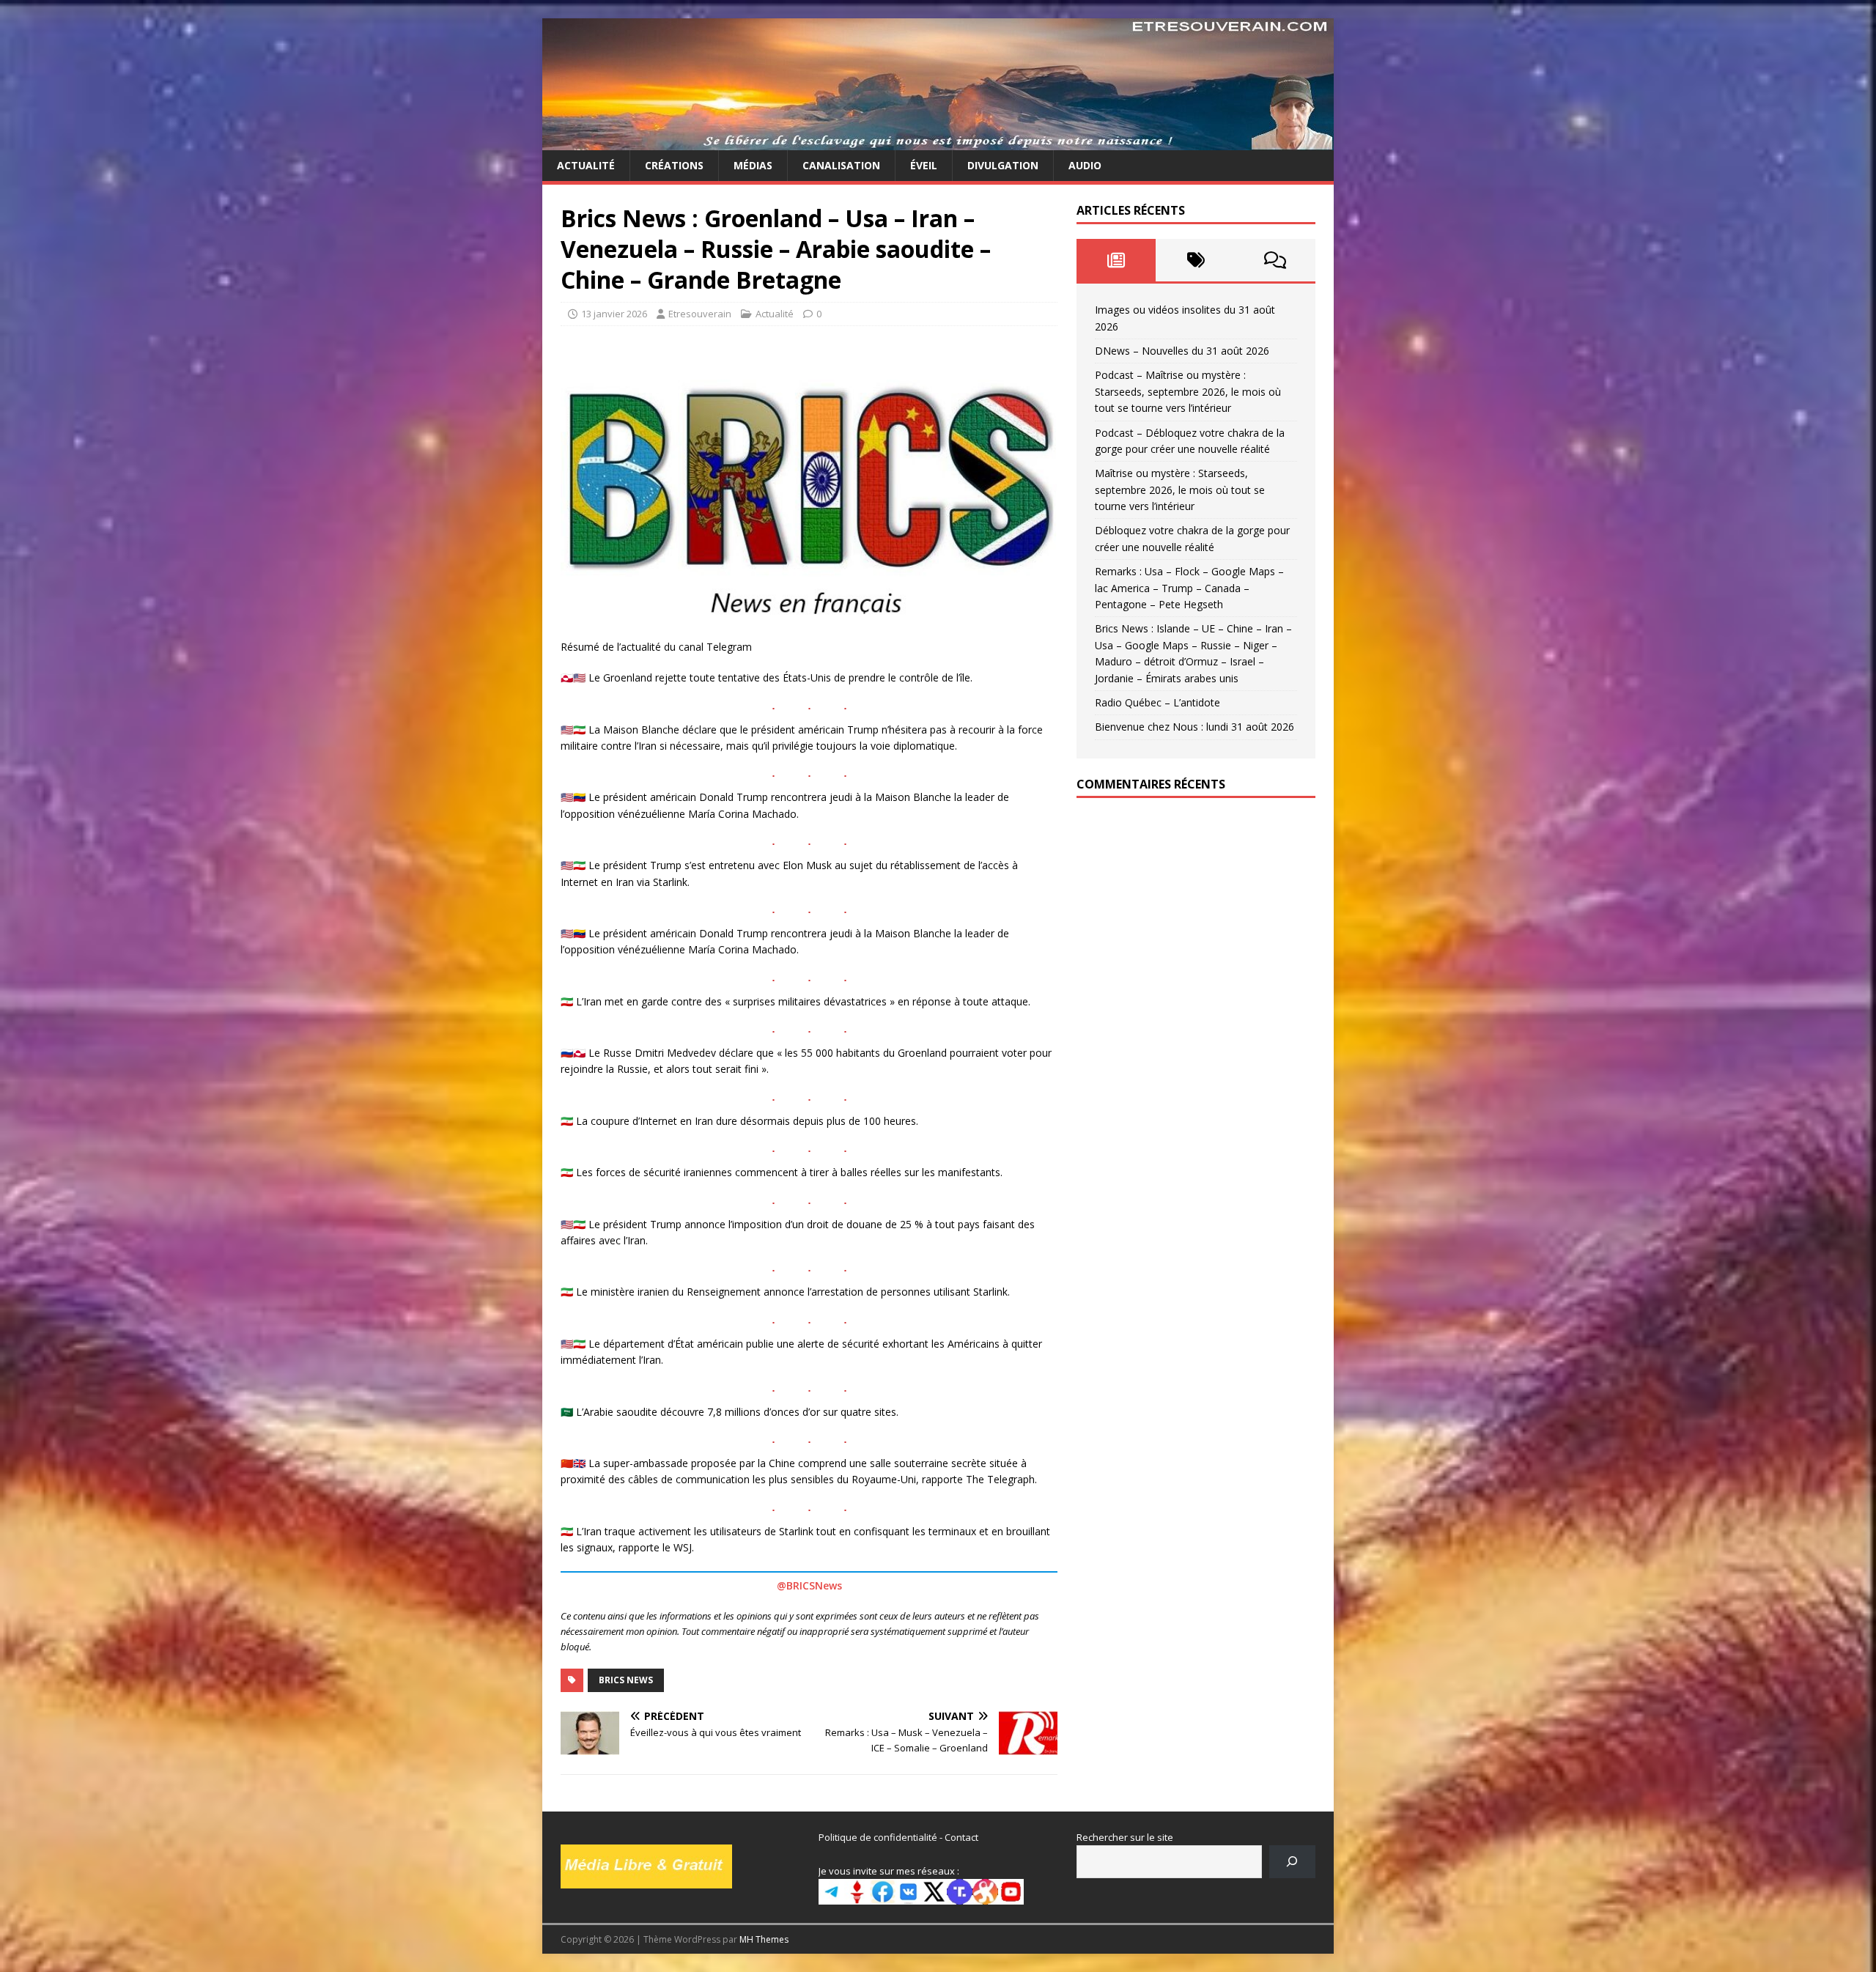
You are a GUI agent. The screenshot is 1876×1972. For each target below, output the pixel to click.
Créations (674, 165)
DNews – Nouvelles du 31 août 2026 (1182, 351)
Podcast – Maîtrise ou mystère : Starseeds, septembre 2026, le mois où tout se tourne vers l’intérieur (1188, 391)
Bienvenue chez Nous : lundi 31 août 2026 (1194, 727)
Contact (961, 1837)
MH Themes (764, 1939)
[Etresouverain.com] (938, 142)
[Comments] (1275, 260)
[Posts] (1116, 260)
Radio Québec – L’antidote (1157, 702)
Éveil (924, 165)
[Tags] (1196, 260)
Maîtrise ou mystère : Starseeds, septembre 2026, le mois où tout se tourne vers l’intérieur (1180, 490)
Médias (753, 165)
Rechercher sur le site (1125, 1837)
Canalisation (841, 165)
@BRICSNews (809, 1585)
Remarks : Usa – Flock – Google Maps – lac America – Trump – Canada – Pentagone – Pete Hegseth (1189, 588)
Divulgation (1003, 165)
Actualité (586, 165)
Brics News (626, 1680)
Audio (1085, 165)
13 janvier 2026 (614, 314)
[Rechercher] (1292, 1862)
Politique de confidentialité (878, 1837)
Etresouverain (700, 314)
